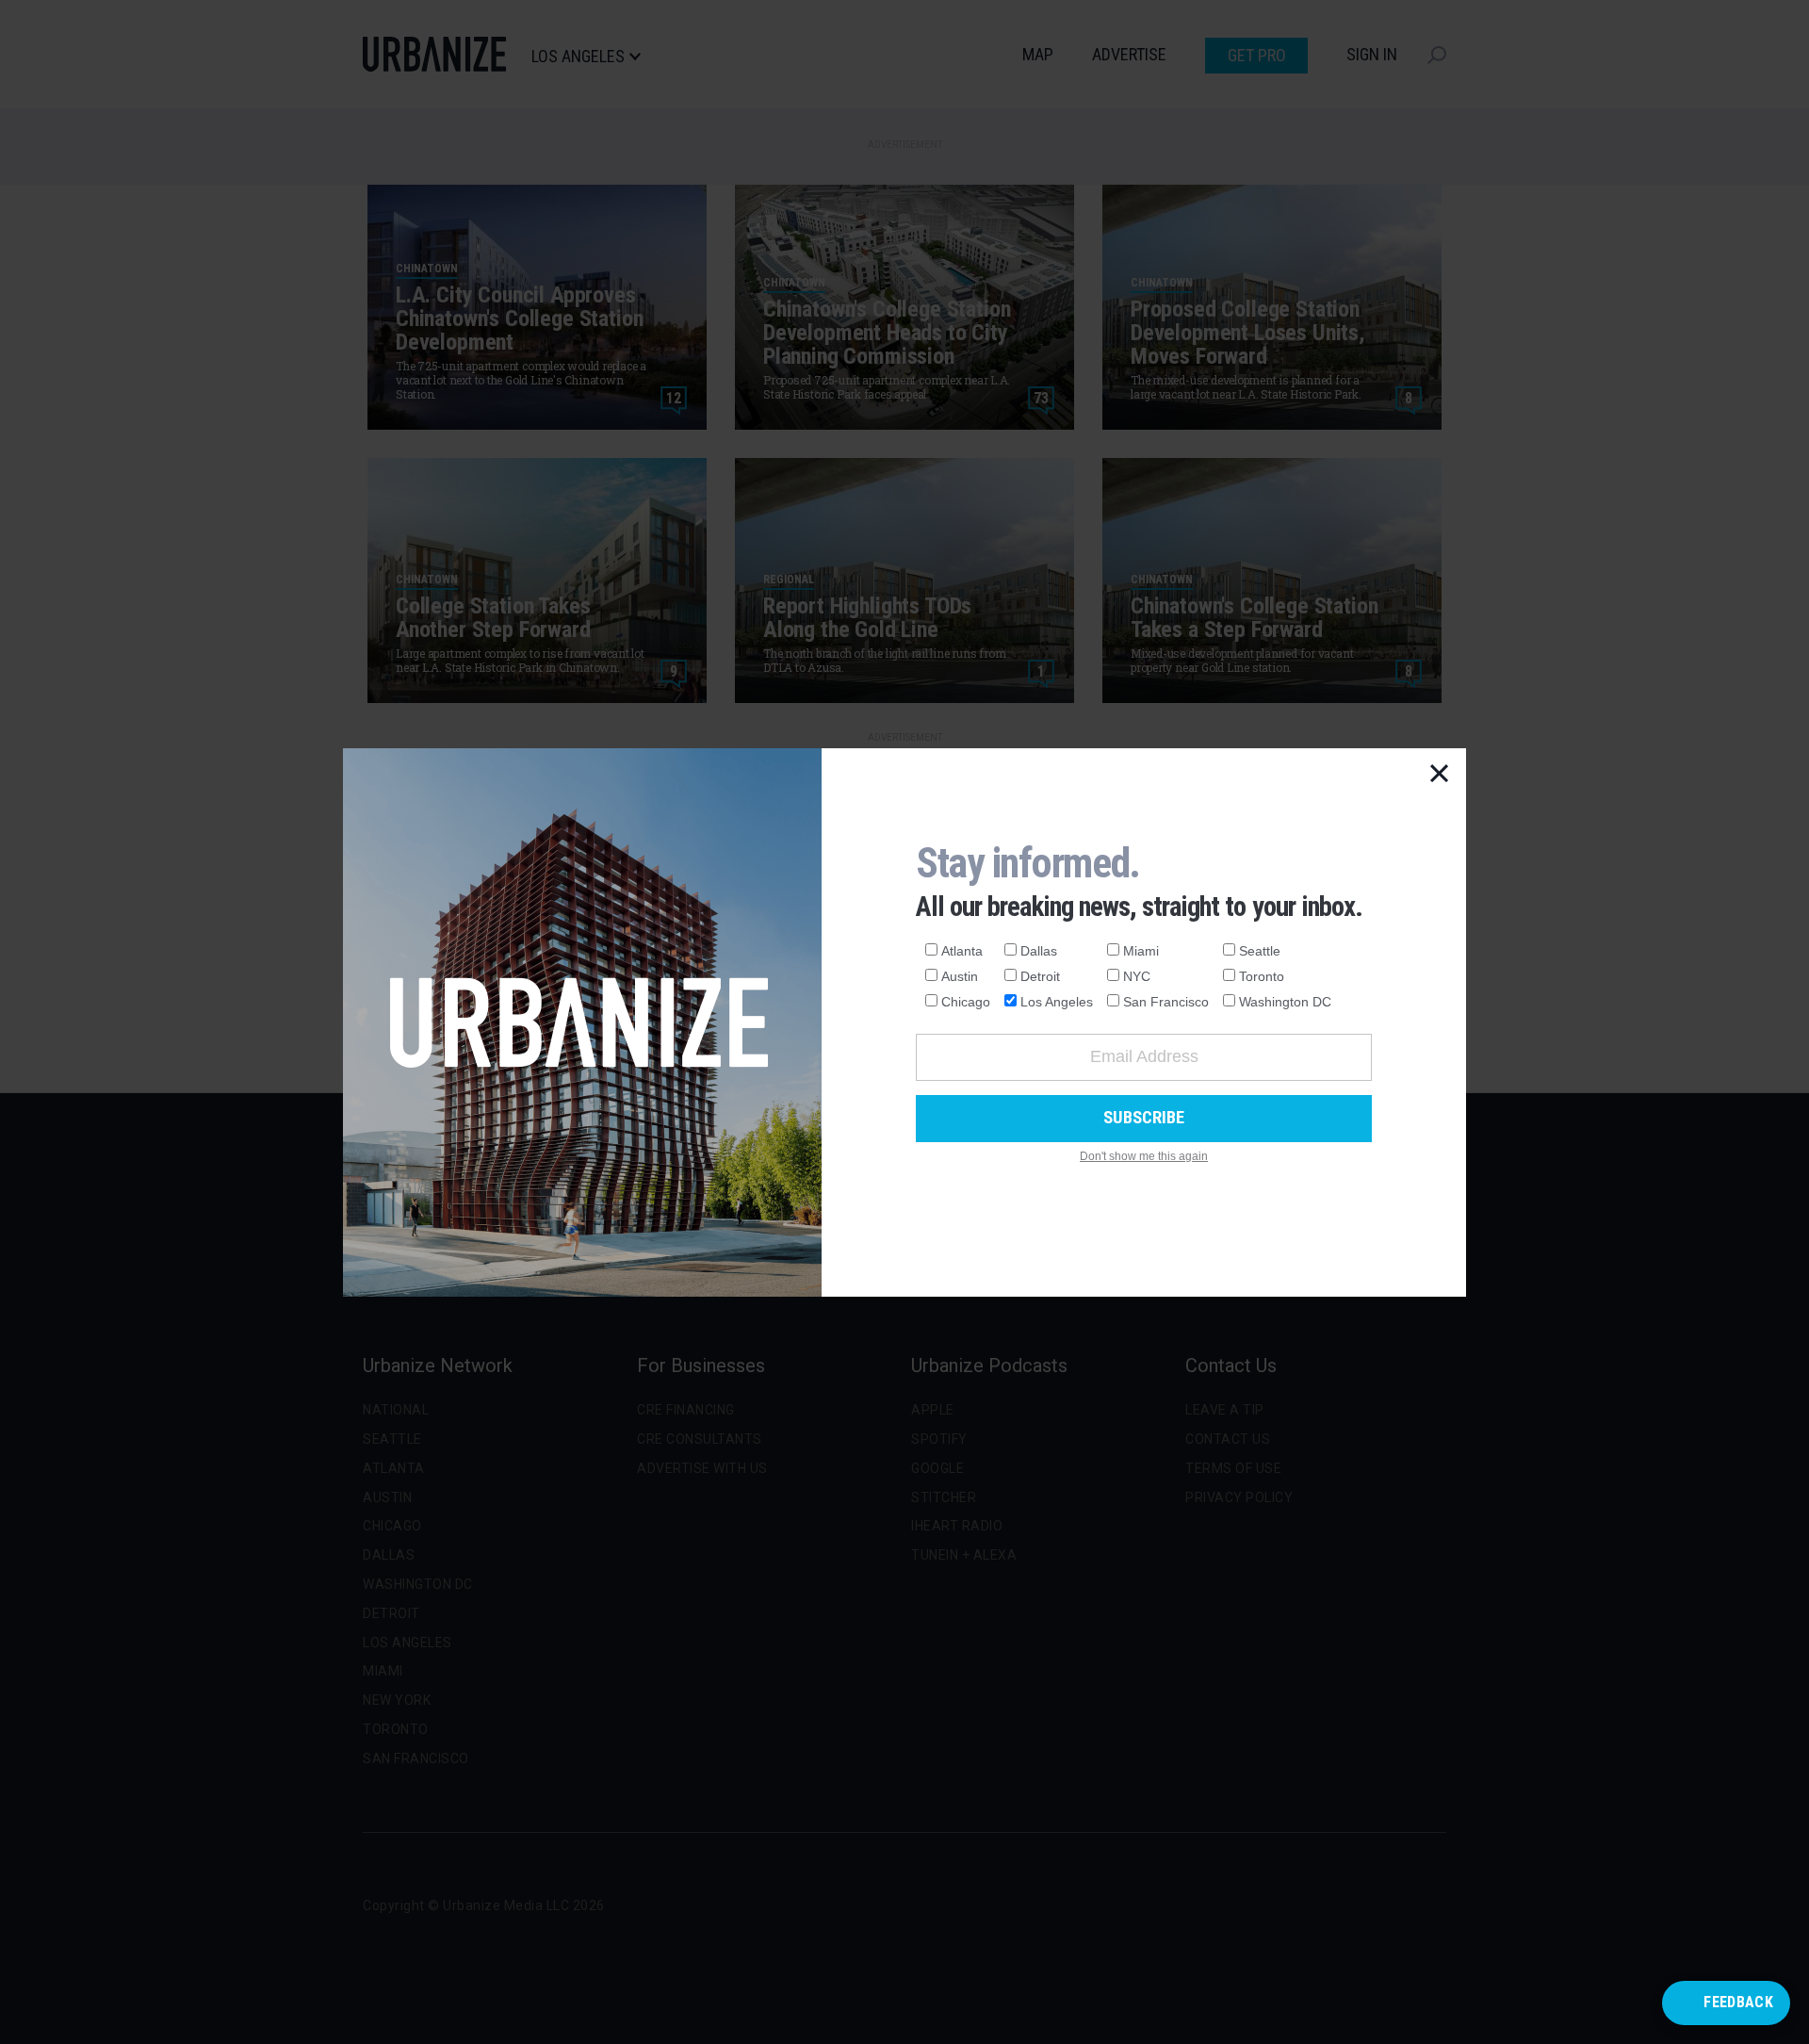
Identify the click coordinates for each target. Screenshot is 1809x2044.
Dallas (1039, 951)
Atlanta (962, 951)
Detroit (1040, 976)
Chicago (966, 1002)
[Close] (1440, 775)
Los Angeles (1057, 1002)
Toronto (1262, 976)
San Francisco (1166, 1002)
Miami (1141, 951)
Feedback (1738, 2002)
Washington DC (1285, 1002)
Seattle (1260, 951)
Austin (960, 976)
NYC (1137, 976)
